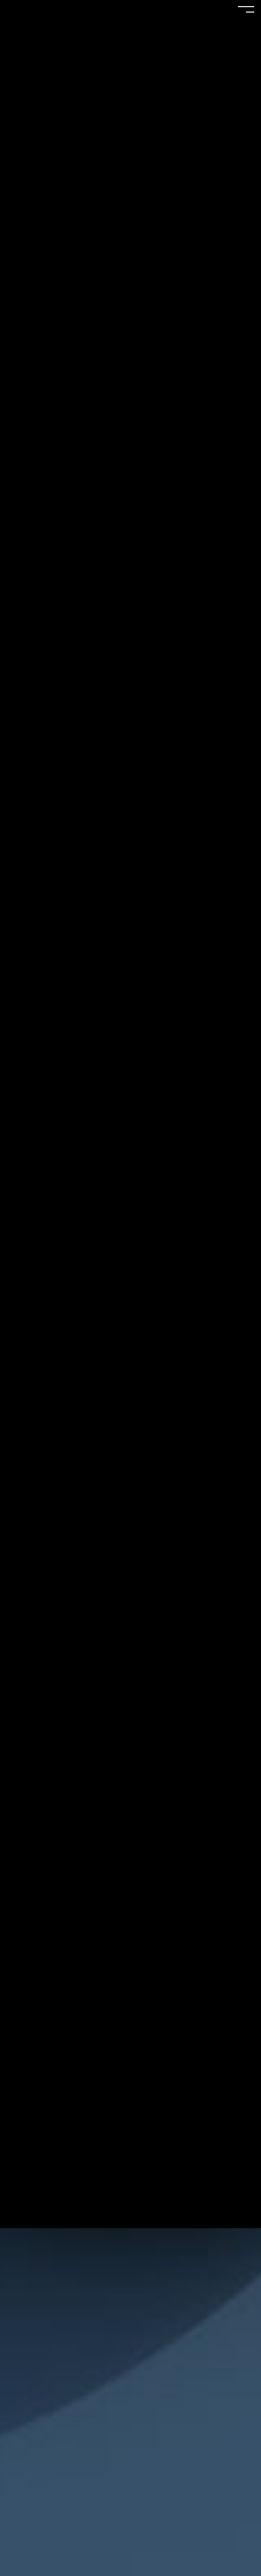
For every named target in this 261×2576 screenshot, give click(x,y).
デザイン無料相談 (130, 1032)
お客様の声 (130, 938)
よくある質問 (130, 1009)
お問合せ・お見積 (130, 1056)
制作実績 (130, 890)
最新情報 (130, 985)
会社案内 (130, 961)
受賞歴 (130, 914)
